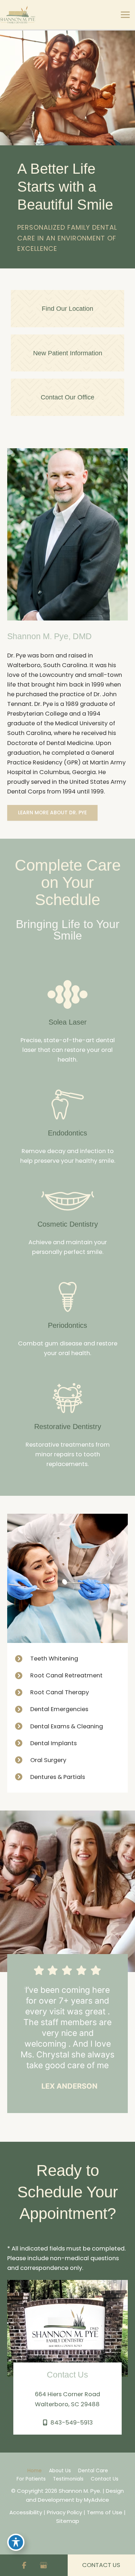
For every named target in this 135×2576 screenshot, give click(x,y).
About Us (60, 2471)
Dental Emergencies (59, 1709)
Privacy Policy (64, 2512)
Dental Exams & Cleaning (67, 1726)
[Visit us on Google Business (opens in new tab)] (44, 2565)
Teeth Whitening (54, 1659)
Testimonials (68, 2479)
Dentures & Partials (58, 1777)
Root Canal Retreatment (66, 1675)
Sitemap (68, 2521)
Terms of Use (105, 2512)
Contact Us (105, 2479)
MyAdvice (96, 2500)
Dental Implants (53, 1743)
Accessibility (26, 2512)
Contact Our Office (67, 397)
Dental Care (93, 2471)
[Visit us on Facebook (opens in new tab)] (24, 2565)
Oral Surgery (48, 1760)
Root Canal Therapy (60, 1692)
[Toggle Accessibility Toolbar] (16, 2542)
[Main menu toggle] (125, 15)
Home (35, 2471)
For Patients (31, 2479)
